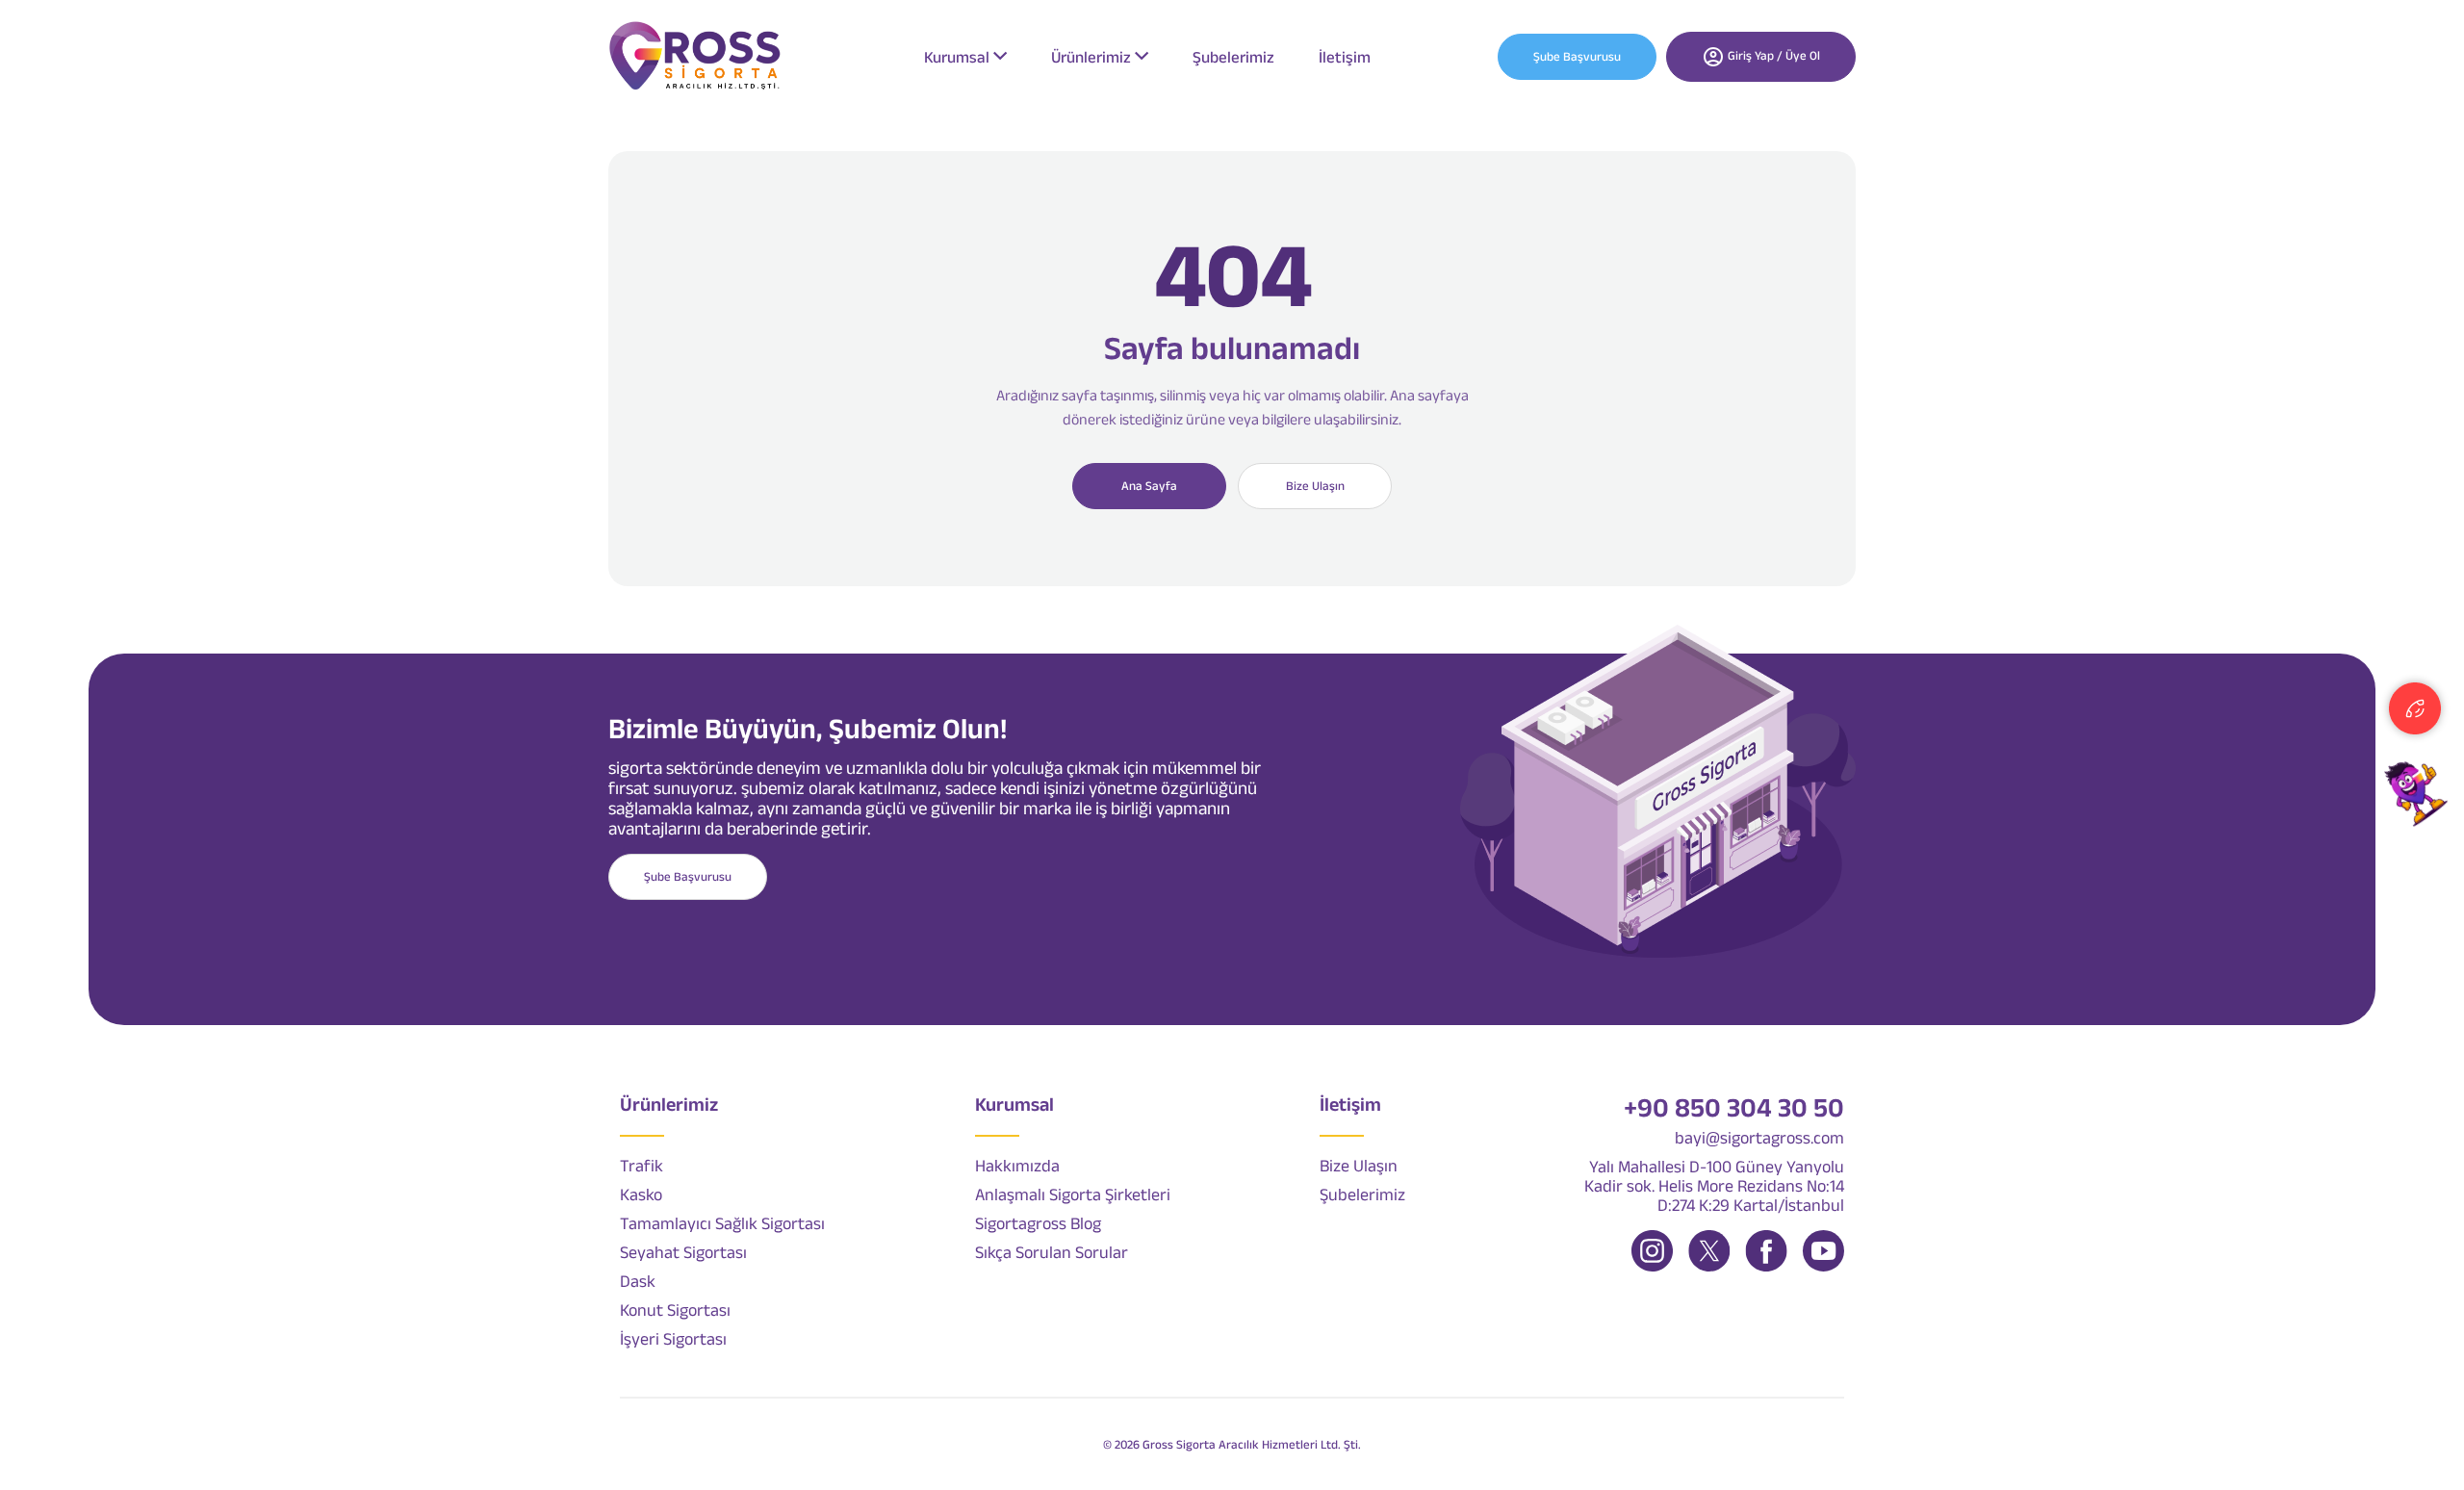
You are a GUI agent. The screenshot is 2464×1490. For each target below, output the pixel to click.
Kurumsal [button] (957, 57)
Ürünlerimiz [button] (1091, 57)
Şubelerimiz (1233, 57)
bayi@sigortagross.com (1759, 1138)
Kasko (641, 1195)
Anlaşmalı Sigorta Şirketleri (1073, 1195)
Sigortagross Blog (1038, 1223)
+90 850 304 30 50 (1734, 1107)
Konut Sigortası (675, 1310)
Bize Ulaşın (1315, 486)
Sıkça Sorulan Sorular (1052, 1252)
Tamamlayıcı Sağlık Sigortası (722, 1223)
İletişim (1345, 57)
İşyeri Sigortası (673, 1339)
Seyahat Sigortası (683, 1252)
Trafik (642, 1166)
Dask (638, 1281)
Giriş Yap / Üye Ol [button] (1772, 55)
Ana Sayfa (1149, 486)
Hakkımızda (1017, 1166)
